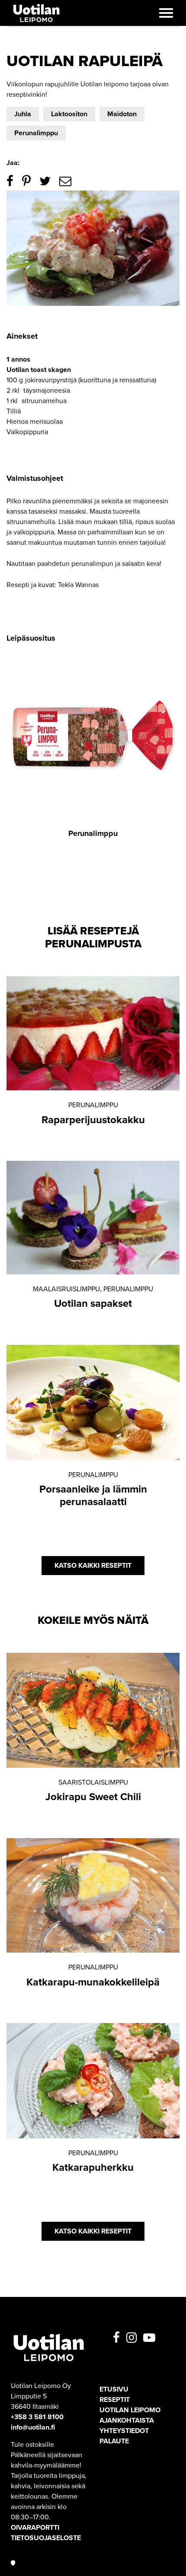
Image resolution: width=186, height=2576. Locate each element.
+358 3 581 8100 (37, 2417)
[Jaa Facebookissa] (10, 181)
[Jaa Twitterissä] (45, 181)
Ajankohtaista (127, 2420)
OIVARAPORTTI (35, 2528)
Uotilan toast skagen (39, 370)
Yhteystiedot (124, 2431)
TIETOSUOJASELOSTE (46, 2538)
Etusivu (114, 2389)
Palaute (114, 2441)
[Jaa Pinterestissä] (26, 181)
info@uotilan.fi (33, 2427)
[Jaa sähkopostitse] (65, 181)
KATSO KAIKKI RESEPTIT (93, 1566)
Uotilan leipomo (130, 2410)
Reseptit (115, 2400)
